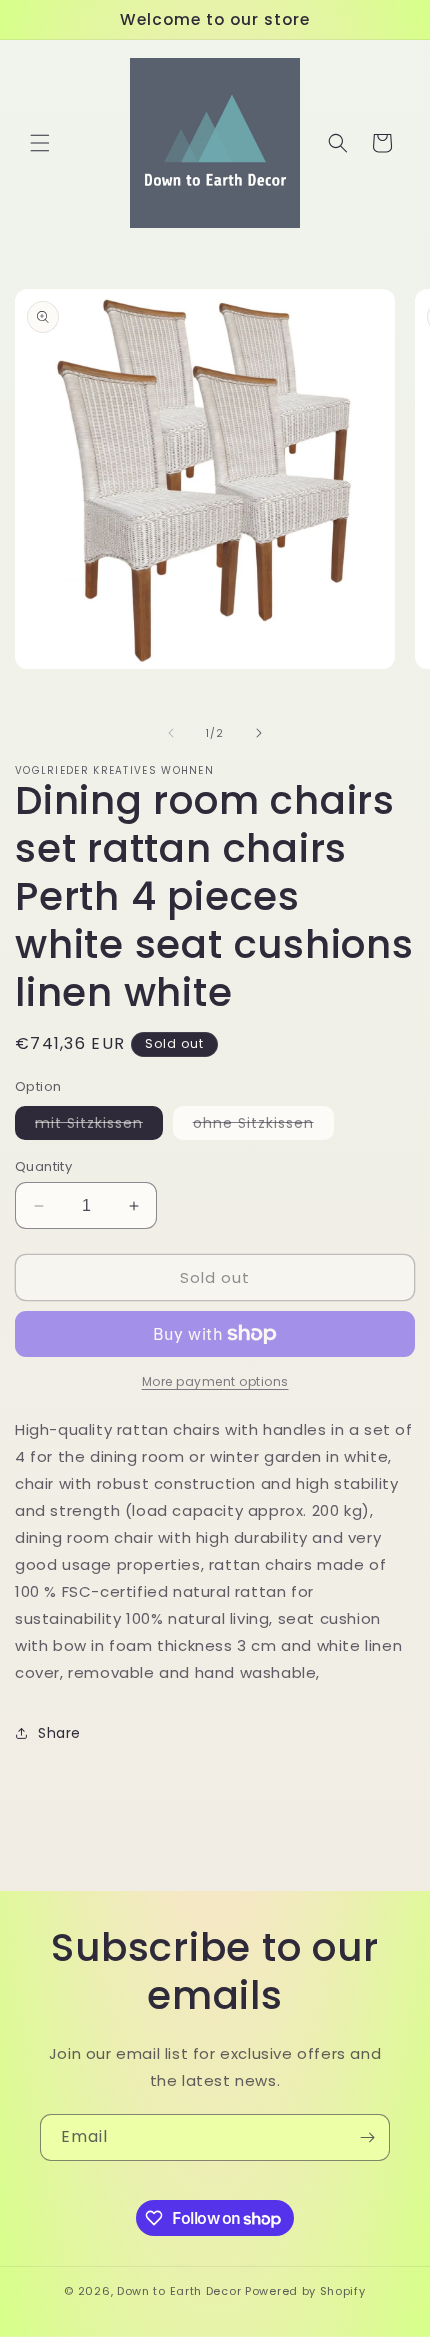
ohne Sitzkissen (263, 1126)
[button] (40, 143)
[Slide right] (259, 733)
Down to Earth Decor (179, 2291)
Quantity (43, 1166)
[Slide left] (171, 733)
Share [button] (59, 1733)
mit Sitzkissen (99, 1126)
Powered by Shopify (305, 2291)
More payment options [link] (215, 1381)
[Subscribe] (367, 2137)
